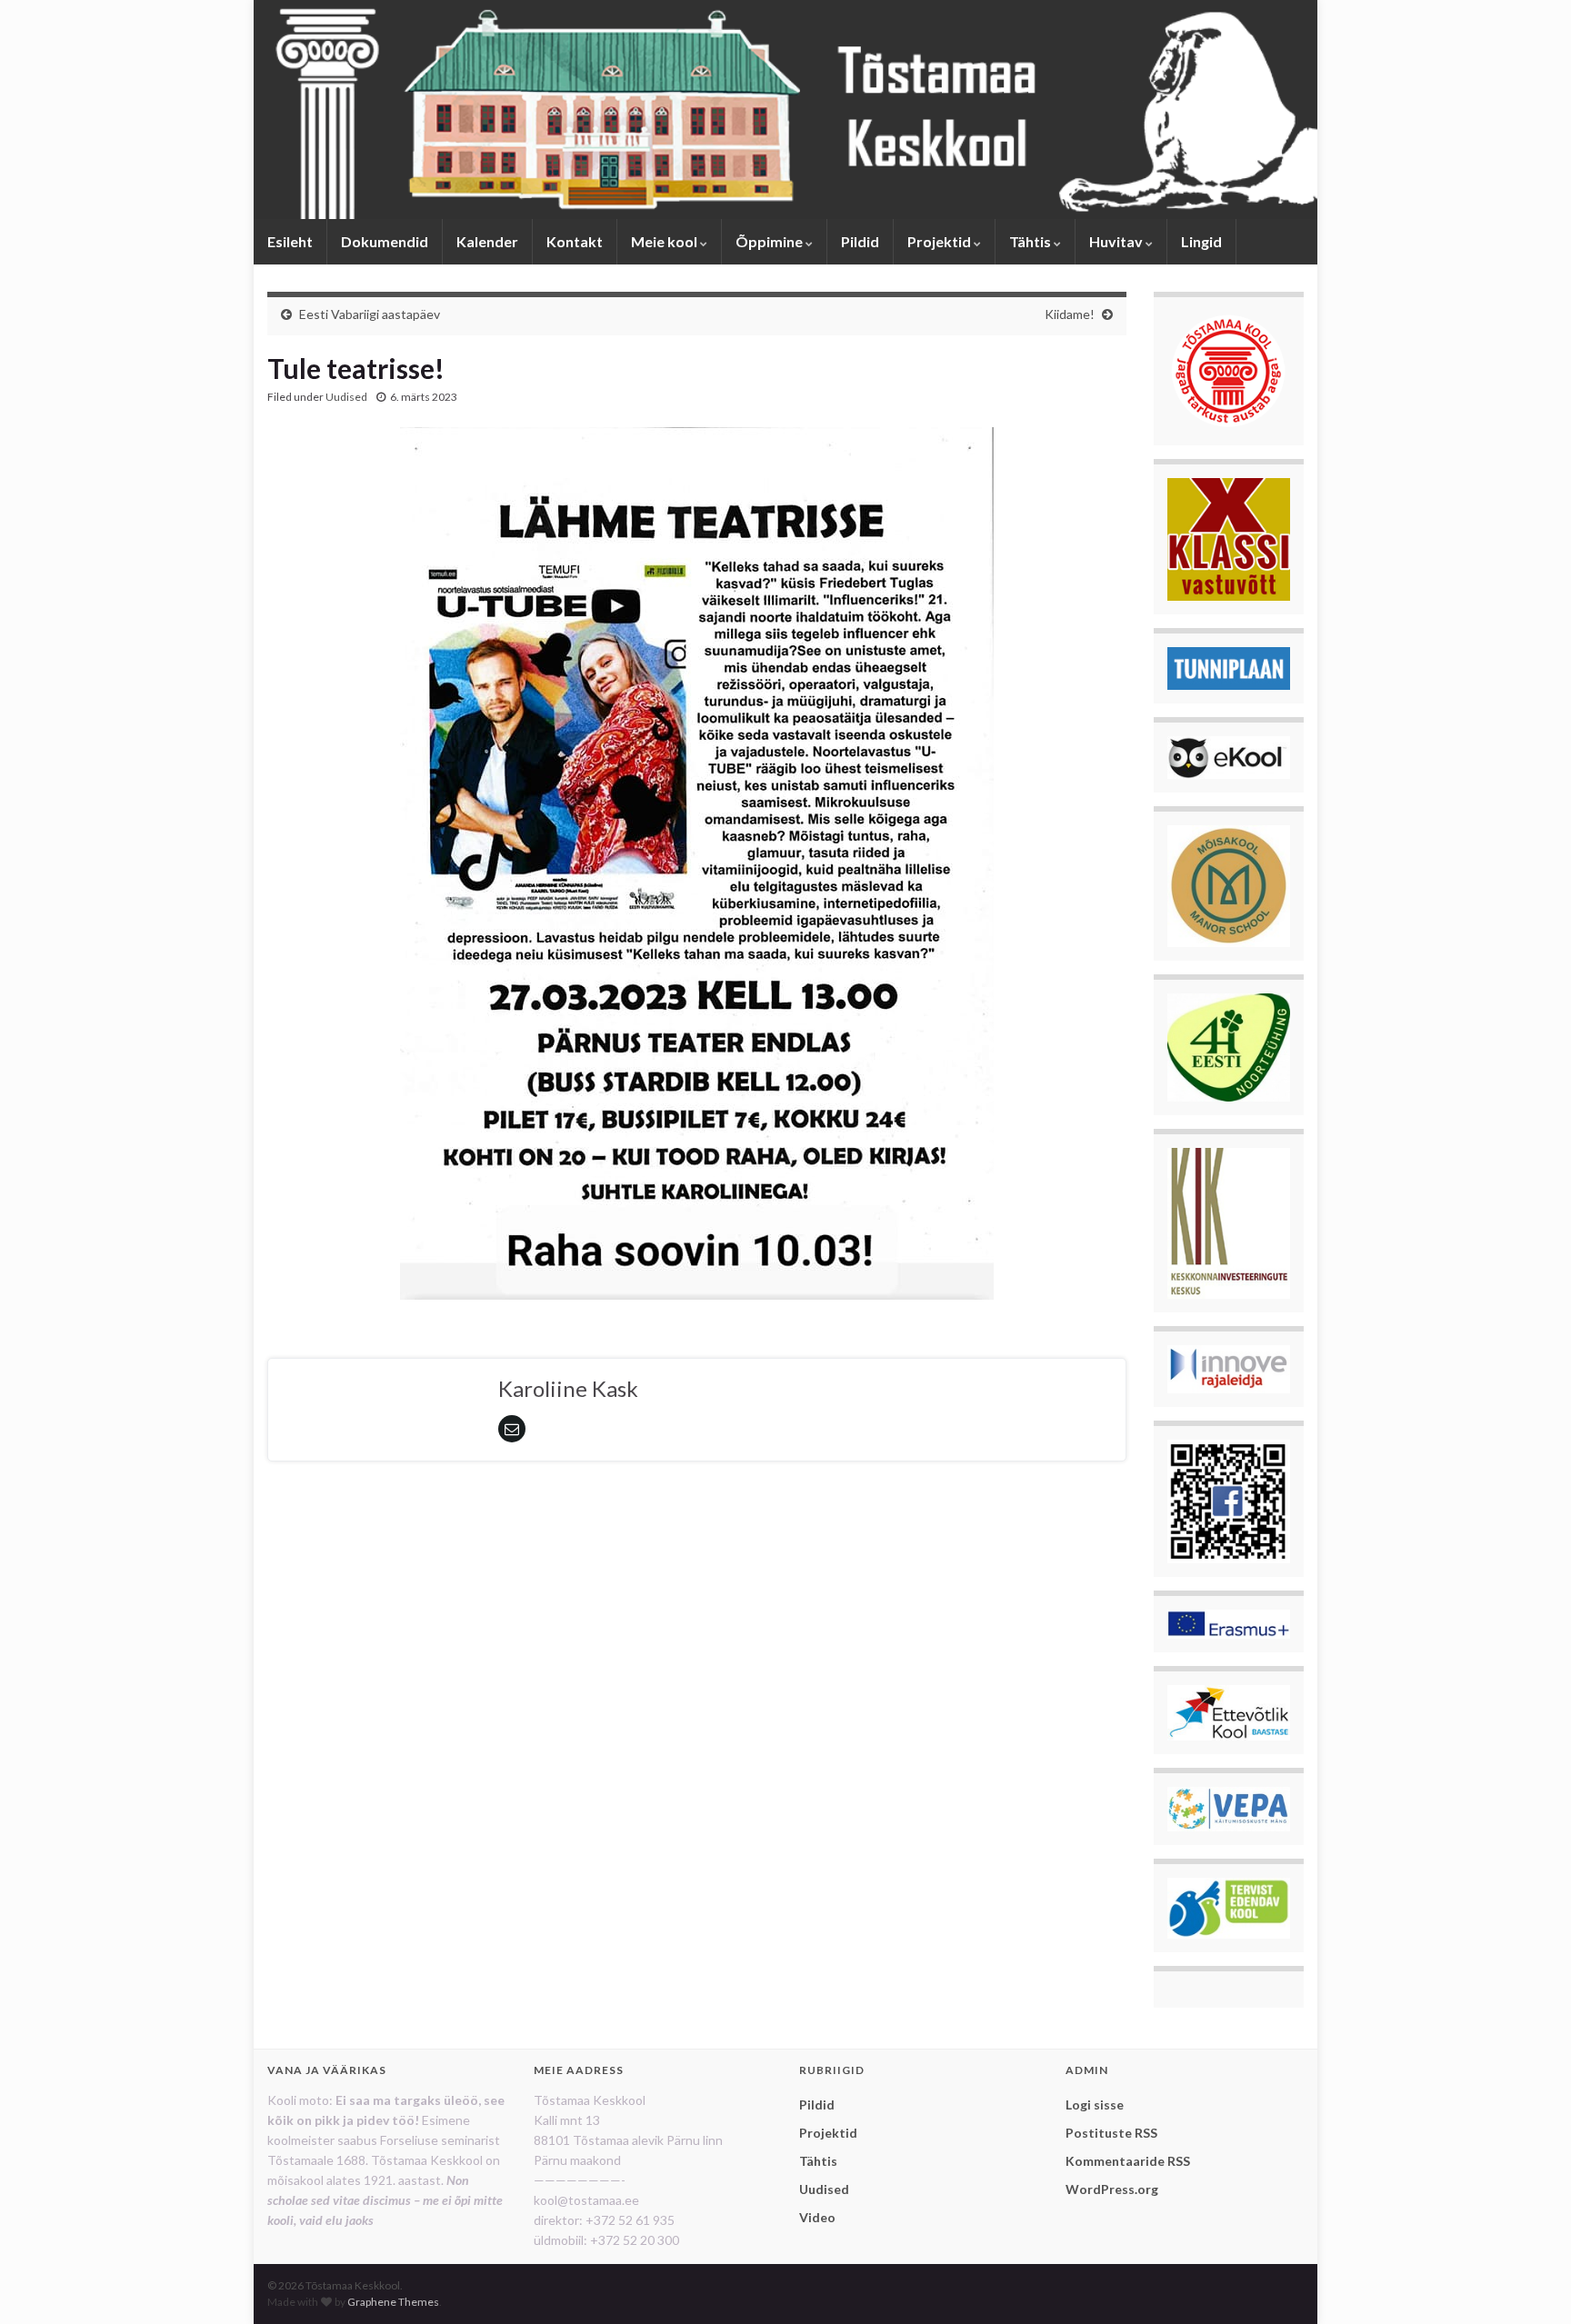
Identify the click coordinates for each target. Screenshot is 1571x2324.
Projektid (941, 241)
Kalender (487, 241)
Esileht (290, 241)
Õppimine (770, 241)
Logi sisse (1095, 2105)
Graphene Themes (393, 2302)
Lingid (1201, 241)
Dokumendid (385, 241)
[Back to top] (1530, 2283)
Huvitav (1117, 241)
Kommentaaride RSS (1128, 2161)
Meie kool (665, 241)
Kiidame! (1070, 314)
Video (817, 2217)
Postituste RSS (1111, 2133)
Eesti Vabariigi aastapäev (370, 314)
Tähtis (1031, 241)
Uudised (346, 397)
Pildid (860, 241)
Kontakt (575, 241)
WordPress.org (1112, 2189)
